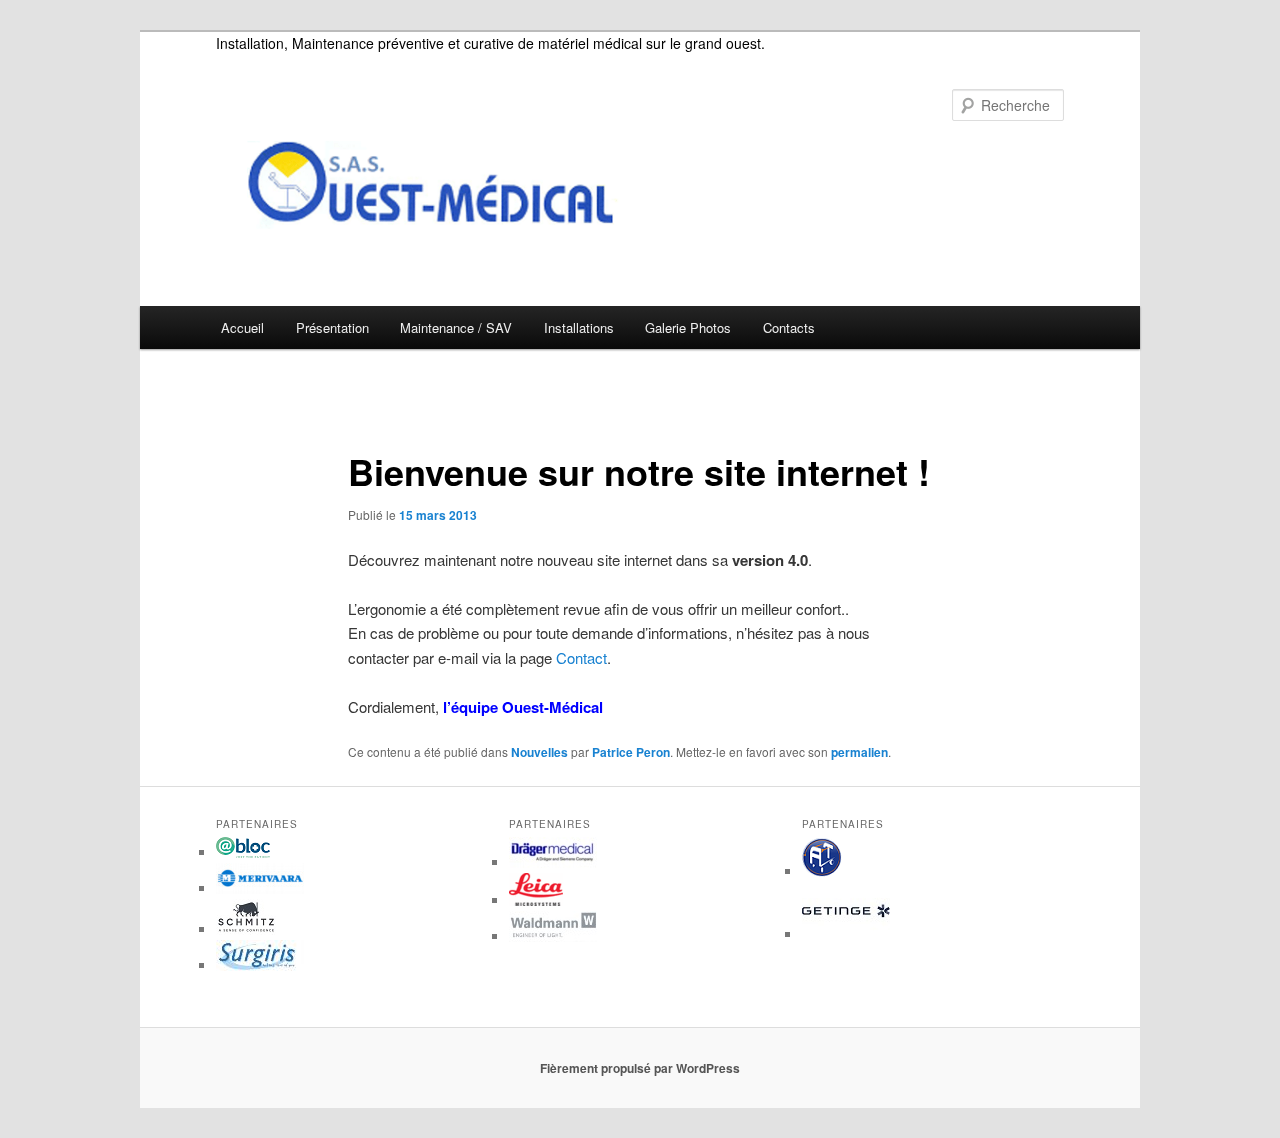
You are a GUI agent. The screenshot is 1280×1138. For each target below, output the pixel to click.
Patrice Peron (631, 752)
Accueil (242, 327)
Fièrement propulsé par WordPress (640, 1068)
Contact (581, 657)
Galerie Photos (688, 327)
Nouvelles (539, 752)
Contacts (789, 327)
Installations (579, 327)
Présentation (332, 327)
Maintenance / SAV (456, 327)
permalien (859, 752)
